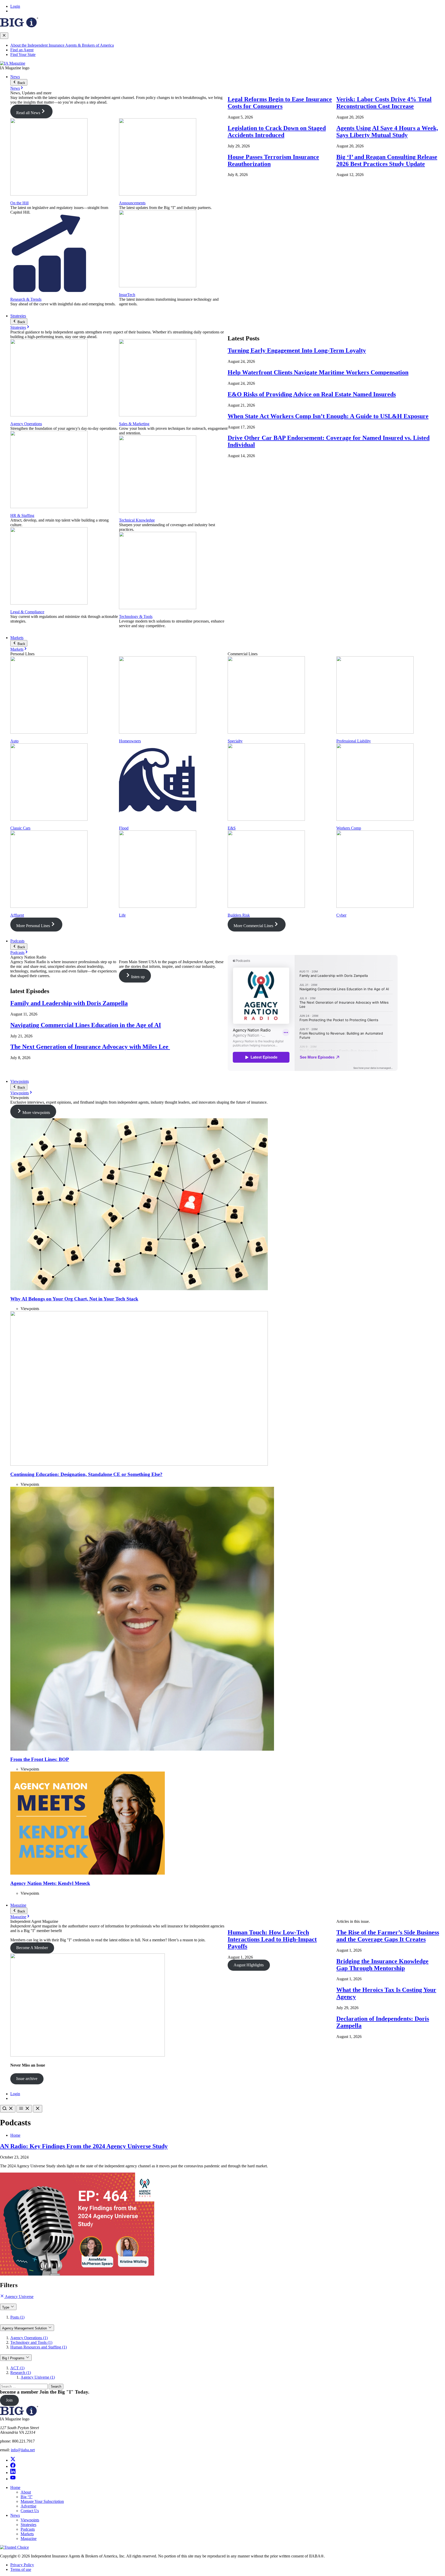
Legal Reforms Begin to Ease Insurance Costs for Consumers (280, 103)
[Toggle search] (8, 2109)
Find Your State (23, 54)
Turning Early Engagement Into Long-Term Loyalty (297, 350)
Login (15, 6)
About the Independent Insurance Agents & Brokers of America (62, 45)
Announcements (132, 203)
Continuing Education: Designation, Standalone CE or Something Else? (86, 1474)
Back (21, 83)
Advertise (28, 2506)
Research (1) (21, 2373)
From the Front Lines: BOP (40, 1759)
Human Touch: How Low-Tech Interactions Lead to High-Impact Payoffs (272, 1939)
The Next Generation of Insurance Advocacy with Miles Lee (90, 1047)
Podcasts (17, 941)
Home (15, 2135)
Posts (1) (17, 2317)
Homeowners (130, 741)
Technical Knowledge (137, 520)
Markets (17, 638)
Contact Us (30, 2511)
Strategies (18, 316)
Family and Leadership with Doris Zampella (69, 1003)
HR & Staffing (22, 515)
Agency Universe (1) (38, 2377)
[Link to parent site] (19, 26)
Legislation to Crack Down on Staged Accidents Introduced (277, 132)
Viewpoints (20, 1081)
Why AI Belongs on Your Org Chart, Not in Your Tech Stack (74, 1299)
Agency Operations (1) (29, 2338)
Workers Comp (349, 828)
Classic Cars (20, 828)
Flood (124, 828)
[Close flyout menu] (4, 36)
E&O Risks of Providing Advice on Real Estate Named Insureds (312, 394)
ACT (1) (17, 2368)
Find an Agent (22, 50)
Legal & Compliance (27, 612)
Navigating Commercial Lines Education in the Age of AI (86, 1025)
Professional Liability (354, 741)
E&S (232, 828)
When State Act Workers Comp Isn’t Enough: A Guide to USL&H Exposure (328, 416)
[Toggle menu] (24, 2109)
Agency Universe (19, 2297)
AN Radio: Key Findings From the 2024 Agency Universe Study (84, 2146)
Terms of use (21, 2569)
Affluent (17, 915)
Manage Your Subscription (42, 2501)
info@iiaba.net (23, 2450)
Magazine (18, 1905)
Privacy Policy (22, 2565)
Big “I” (27, 2497)
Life (122, 915)
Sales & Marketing (134, 424)
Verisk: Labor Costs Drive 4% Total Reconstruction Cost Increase (384, 103)
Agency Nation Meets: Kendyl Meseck (50, 1883)
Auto (14, 741)
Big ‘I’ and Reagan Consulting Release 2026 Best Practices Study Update (387, 160)
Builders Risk (239, 915)
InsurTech (127, 295)
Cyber (341, 915)
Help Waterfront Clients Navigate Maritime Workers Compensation (318, 372)
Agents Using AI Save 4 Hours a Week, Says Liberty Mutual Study (387, 132)
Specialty (235, 741)
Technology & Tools (136, 616)
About (26, 2492)
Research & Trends (26, 299)
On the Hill (19, 203)
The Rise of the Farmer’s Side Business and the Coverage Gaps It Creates (388, 1936)
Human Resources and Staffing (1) (38, 2347)
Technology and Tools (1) (31, 2342)
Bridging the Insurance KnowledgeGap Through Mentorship (382, 1965)
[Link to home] (13, 63)
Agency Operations (26, 424)
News (15, 77)
